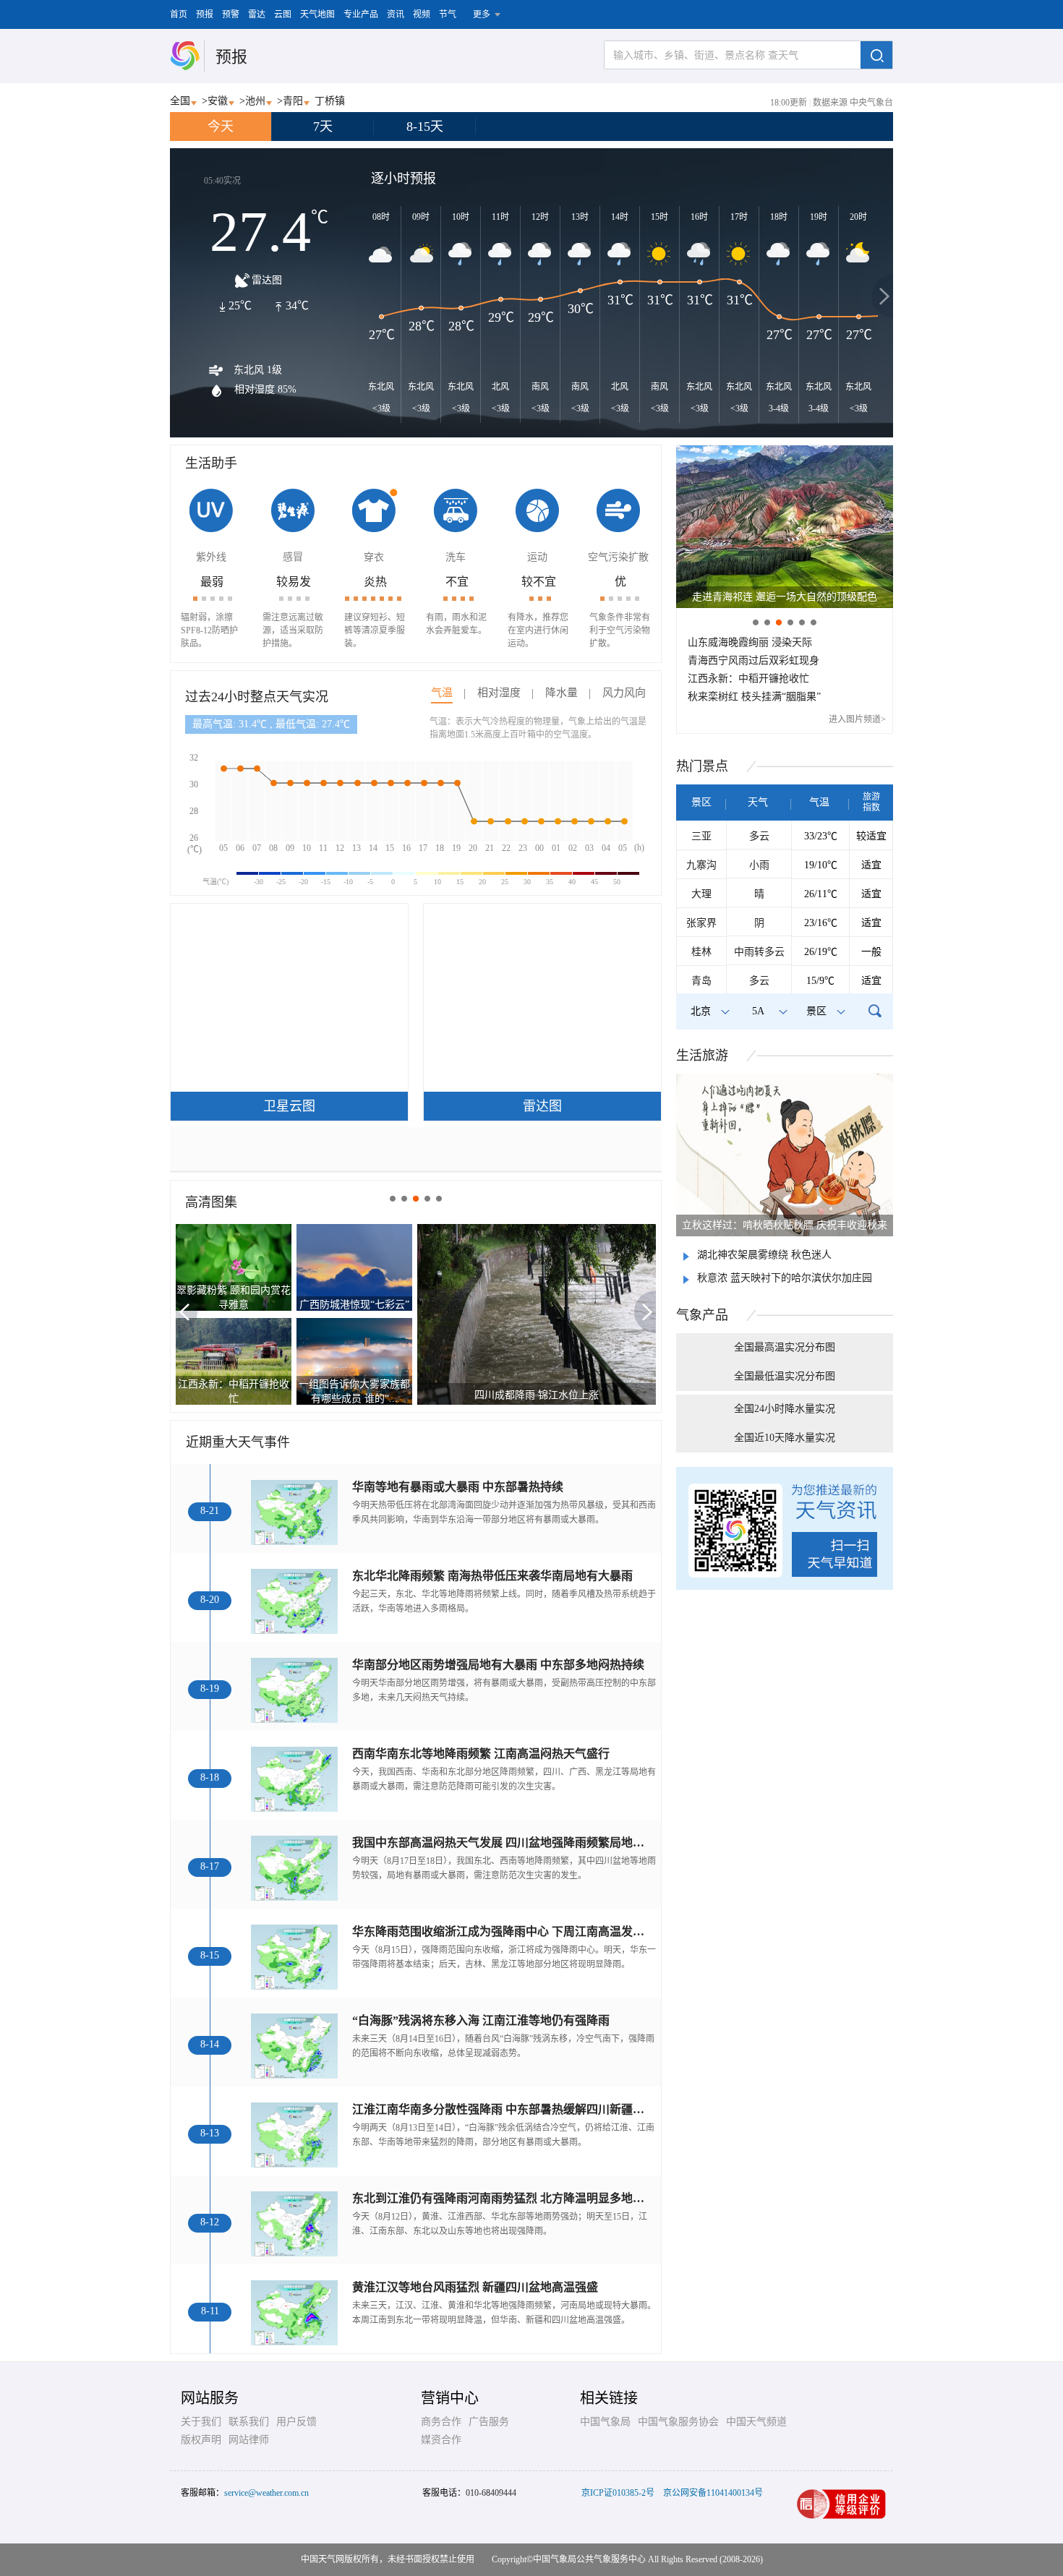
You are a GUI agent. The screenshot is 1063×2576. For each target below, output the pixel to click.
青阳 (293, 101)
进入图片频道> (857, 719)
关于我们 (201, 2422)
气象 (702, 1315)
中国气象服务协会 (678, 2422)
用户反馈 (296, 2422)
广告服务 (489, 2422)
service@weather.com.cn (266, 2493)
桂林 (701, 952)
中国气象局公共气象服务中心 (589, 2559)
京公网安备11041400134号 (713, 2493)
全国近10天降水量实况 (785, 1438)
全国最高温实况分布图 (785, 1347)
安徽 (218, 101)
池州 (255, 101)
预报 (205, 14)
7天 (323, 127)
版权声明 (201, 2440)
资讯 (396, 14)
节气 (448, 14)
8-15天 (425, 127)
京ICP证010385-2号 (618, 2493)
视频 (422, 14)
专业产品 (361, 14)
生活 (702, 1056)
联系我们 (249, 2422)
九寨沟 (701, 865)
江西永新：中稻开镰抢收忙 (748, 679)
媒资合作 (441, 2440)
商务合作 (441, 2422)
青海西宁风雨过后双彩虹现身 (754, 660)
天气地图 (317, 14)
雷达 (257, 14)
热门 (702, 766)
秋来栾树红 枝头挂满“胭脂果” (754, 697)
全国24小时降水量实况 (785, 1409)
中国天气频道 (756, 2422)
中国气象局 (605, 2422)
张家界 (701, 923)
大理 (701, 894)
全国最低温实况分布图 (785, 1376)
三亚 (701, 836)
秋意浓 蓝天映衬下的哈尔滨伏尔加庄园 (785, 1278)
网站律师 (249, 2440)
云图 (283, 14)
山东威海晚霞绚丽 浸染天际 (750, 642)
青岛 (701, 981)
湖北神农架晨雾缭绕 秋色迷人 (764, 1255)
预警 (231, 14)
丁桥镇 (330, 101)
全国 (180, 101)
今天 (221, 127)
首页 (179, 14)
